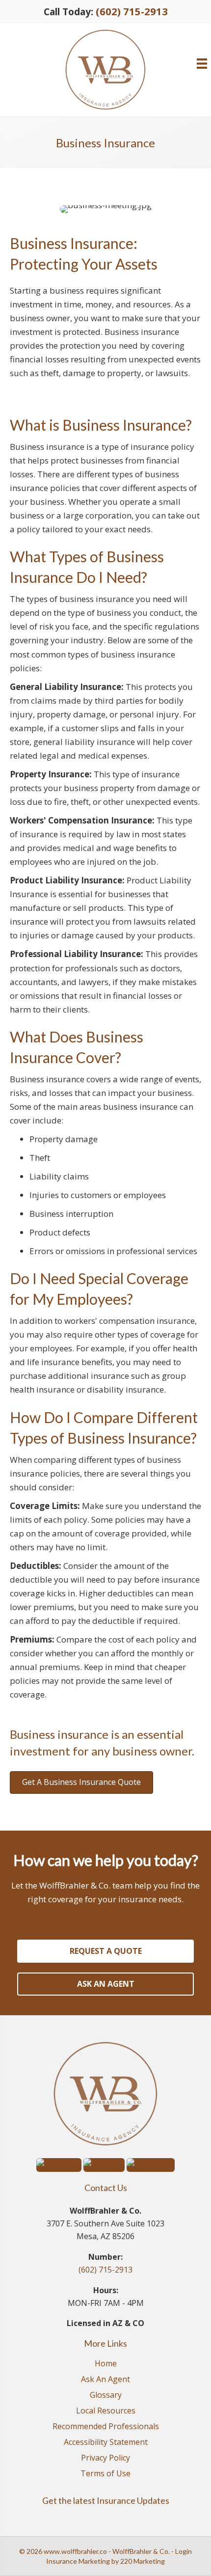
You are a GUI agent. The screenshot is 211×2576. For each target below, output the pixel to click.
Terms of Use (105, 2474)
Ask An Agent (105, 2380)
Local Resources (106, 2411)
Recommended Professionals (106, 2427)
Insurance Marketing (78, 2561)
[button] (81, 1782)
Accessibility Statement (106, 2443)
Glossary (106, 2396)
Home (106, 2364)
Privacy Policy (105, 2458)
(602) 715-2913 (132, 11)
